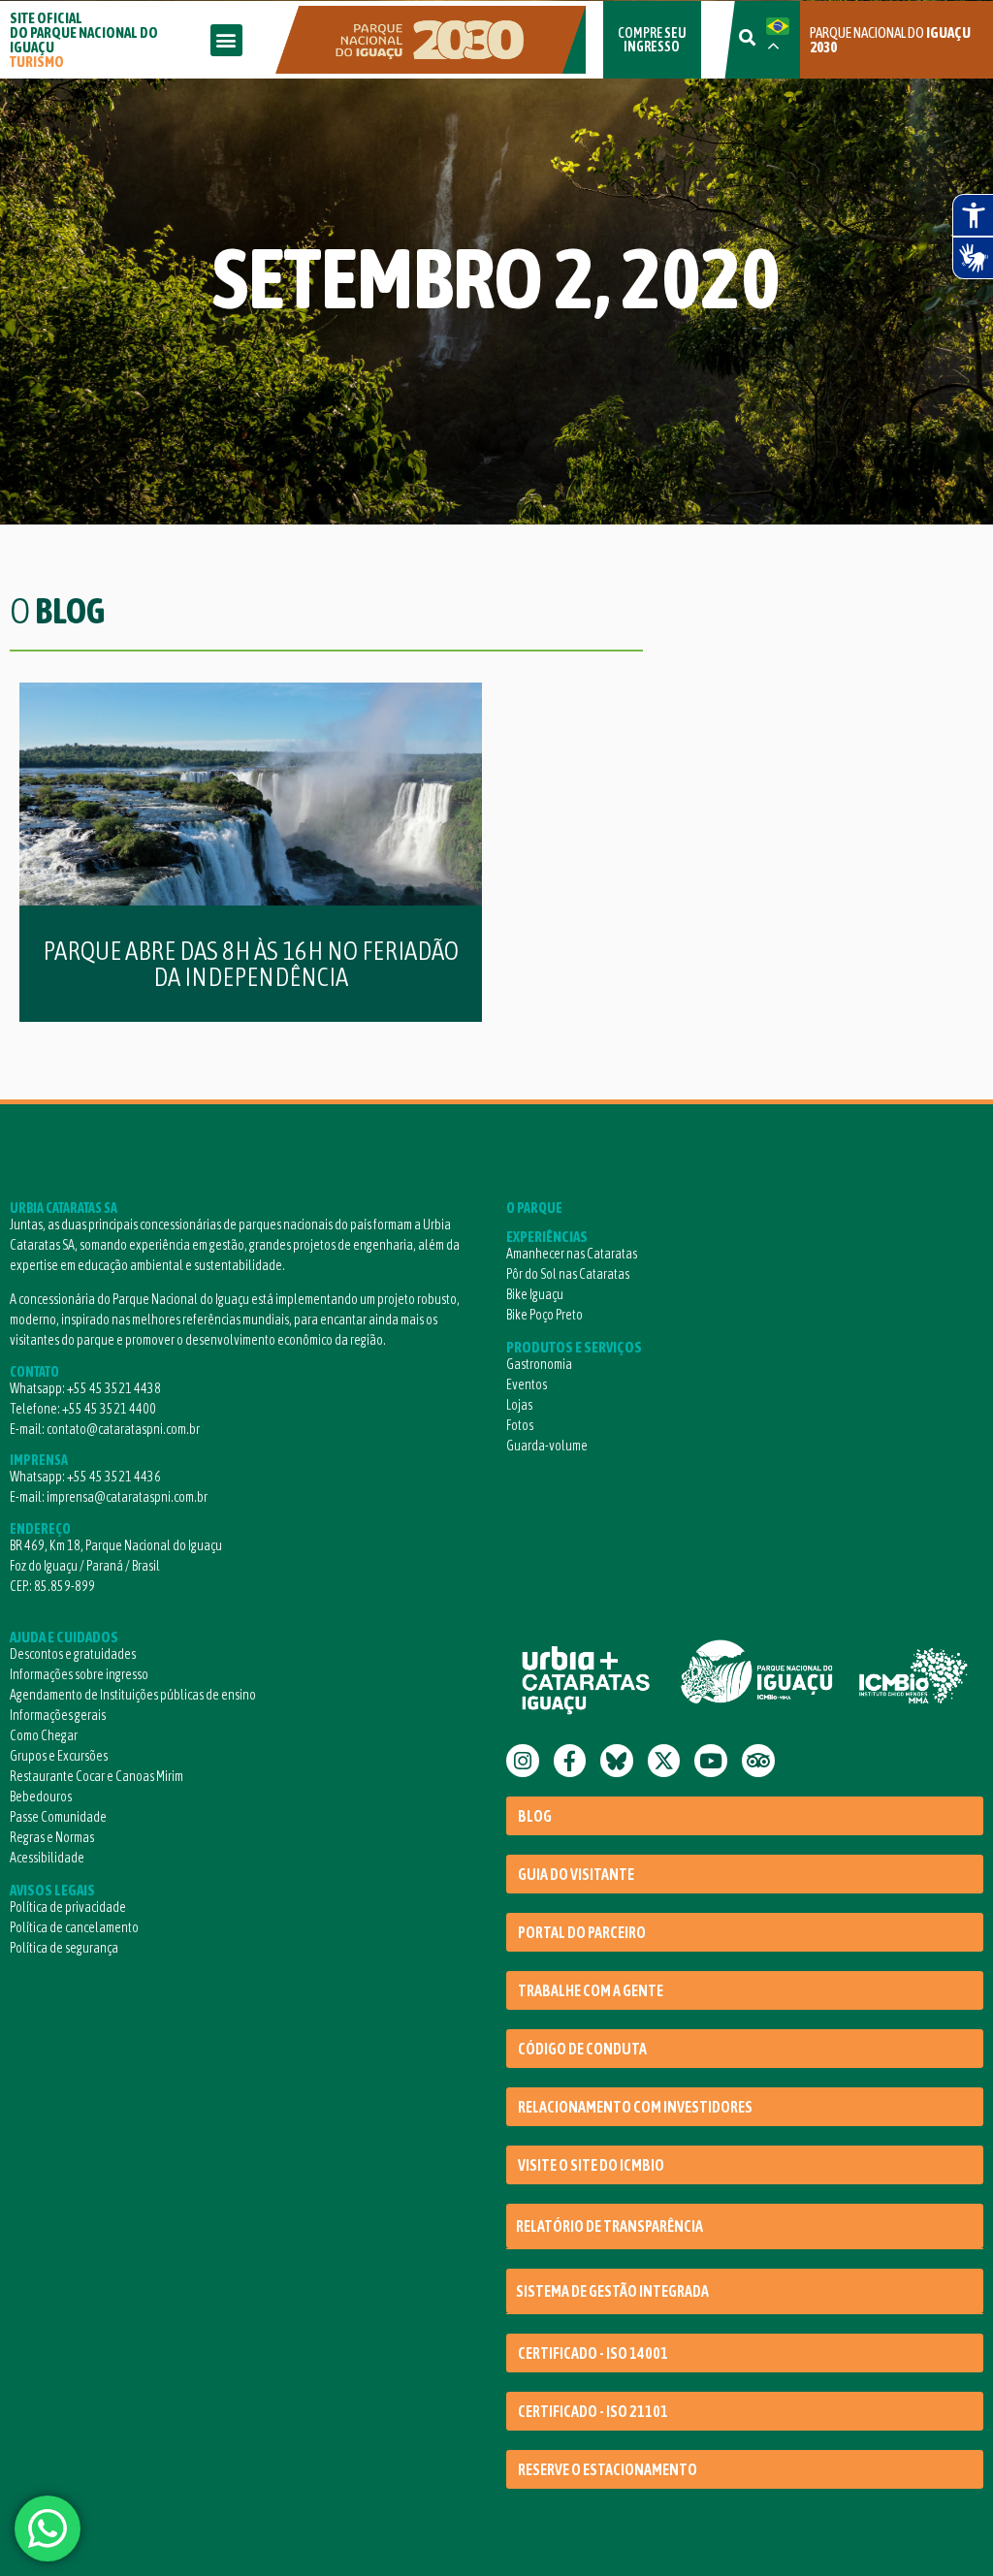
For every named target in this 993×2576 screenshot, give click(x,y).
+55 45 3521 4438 (114, 1388)
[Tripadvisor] (758, 1761)
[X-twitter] (664, 1761)
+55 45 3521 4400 (109, 1409)
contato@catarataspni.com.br (123, 1429)
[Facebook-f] (570, 1761)
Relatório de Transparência (609, 2226)
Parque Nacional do (890, 40)
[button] (226, 40)
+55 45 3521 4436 (114, 1477)
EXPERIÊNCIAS (547, 1237)
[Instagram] (523, 1761)
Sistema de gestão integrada (612, 2291)
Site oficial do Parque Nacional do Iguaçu (84, 40)
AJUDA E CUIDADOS (64, 1637)
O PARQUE (534, 1208)
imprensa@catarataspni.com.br (127, 1497)
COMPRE (652, 40)
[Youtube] (711, 1761)
